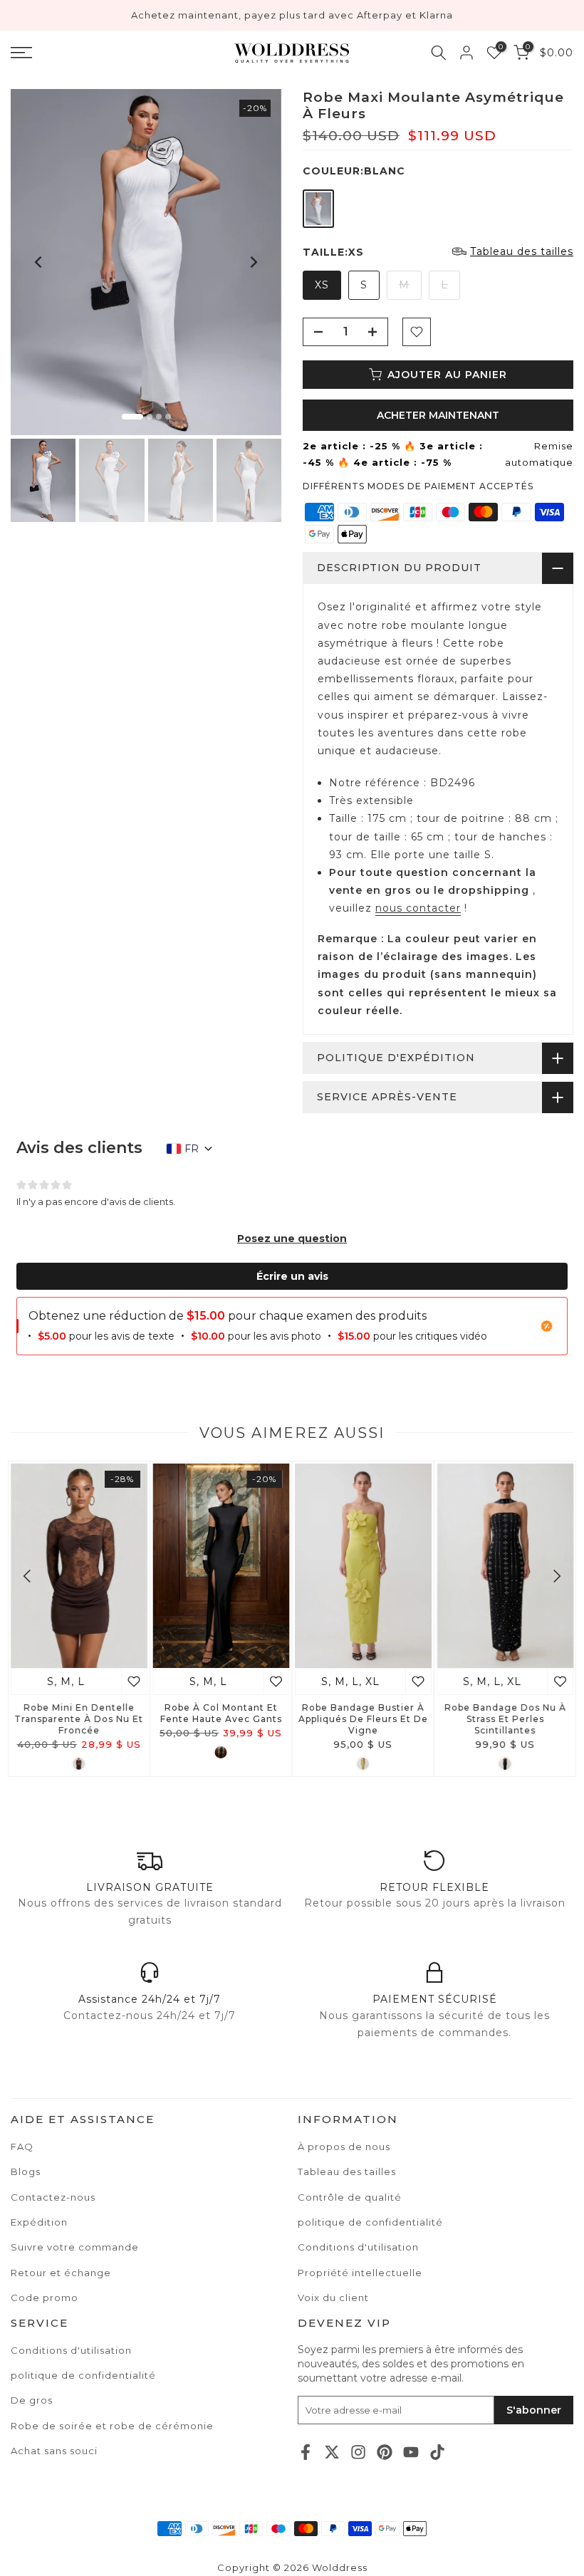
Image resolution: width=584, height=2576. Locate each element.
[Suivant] (253, 262)
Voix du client (333, 2298)
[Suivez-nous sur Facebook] (306, 2452)
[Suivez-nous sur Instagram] (358, 2452)
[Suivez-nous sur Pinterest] (385, 2452)
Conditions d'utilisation (71, 2350)
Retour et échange (61, 2273)
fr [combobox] (192, 1149)
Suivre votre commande (75, 2247)
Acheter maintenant (438, 415)
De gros (32, 2400)
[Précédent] (39, 262)
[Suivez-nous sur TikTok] (437, 2452)
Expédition (39, 2222)
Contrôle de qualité (350, 2197)
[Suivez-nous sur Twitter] (332, 2452)
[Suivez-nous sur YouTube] (411, 2452)
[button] (292, 1239)
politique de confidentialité (83, 2375)
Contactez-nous (53, 2197)
